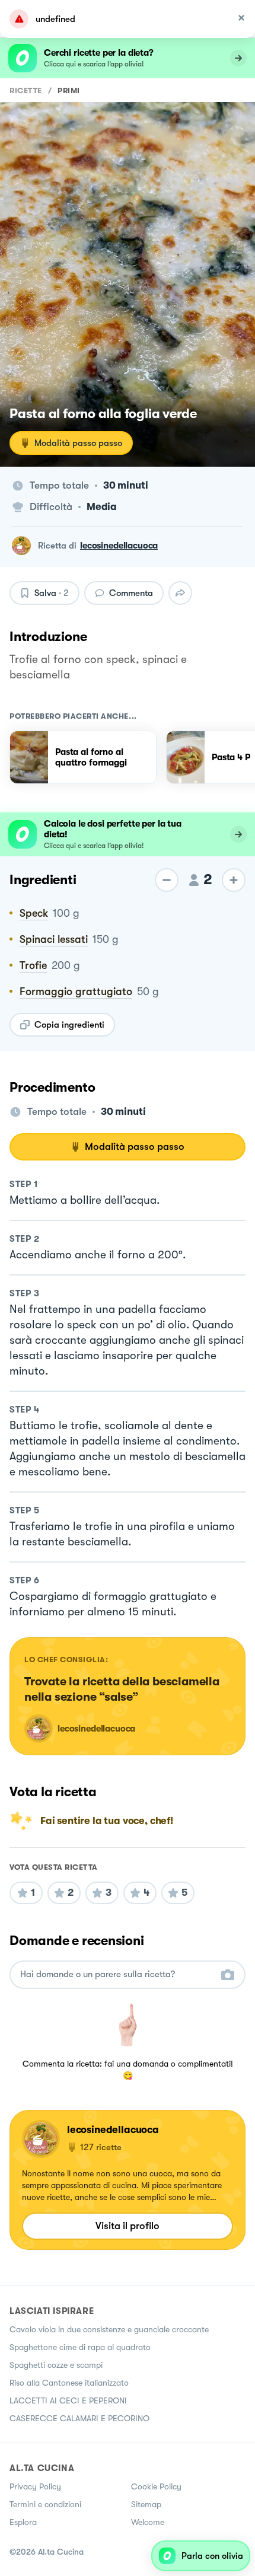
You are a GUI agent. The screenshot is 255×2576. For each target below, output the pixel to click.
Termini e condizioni (45, 2504)
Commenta (131, 593)
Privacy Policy (35, 2486)
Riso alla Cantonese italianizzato (69, 2383)
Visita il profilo (128, 2226)
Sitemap (146, 2504)
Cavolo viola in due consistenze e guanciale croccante (109, 2329)
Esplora (23, 2522)
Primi (69, 90)
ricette (26, 90)
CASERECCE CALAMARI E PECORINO (79, 2418)
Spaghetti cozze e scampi (56, 2365)
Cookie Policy (156, 2486)
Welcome (148, 2522)
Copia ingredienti (69, 1025)
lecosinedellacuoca (119, 546)
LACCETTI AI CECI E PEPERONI (68, 2400)
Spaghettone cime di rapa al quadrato (80, 2347)
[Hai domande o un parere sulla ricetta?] (117, 1974)
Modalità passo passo (78, 443)
